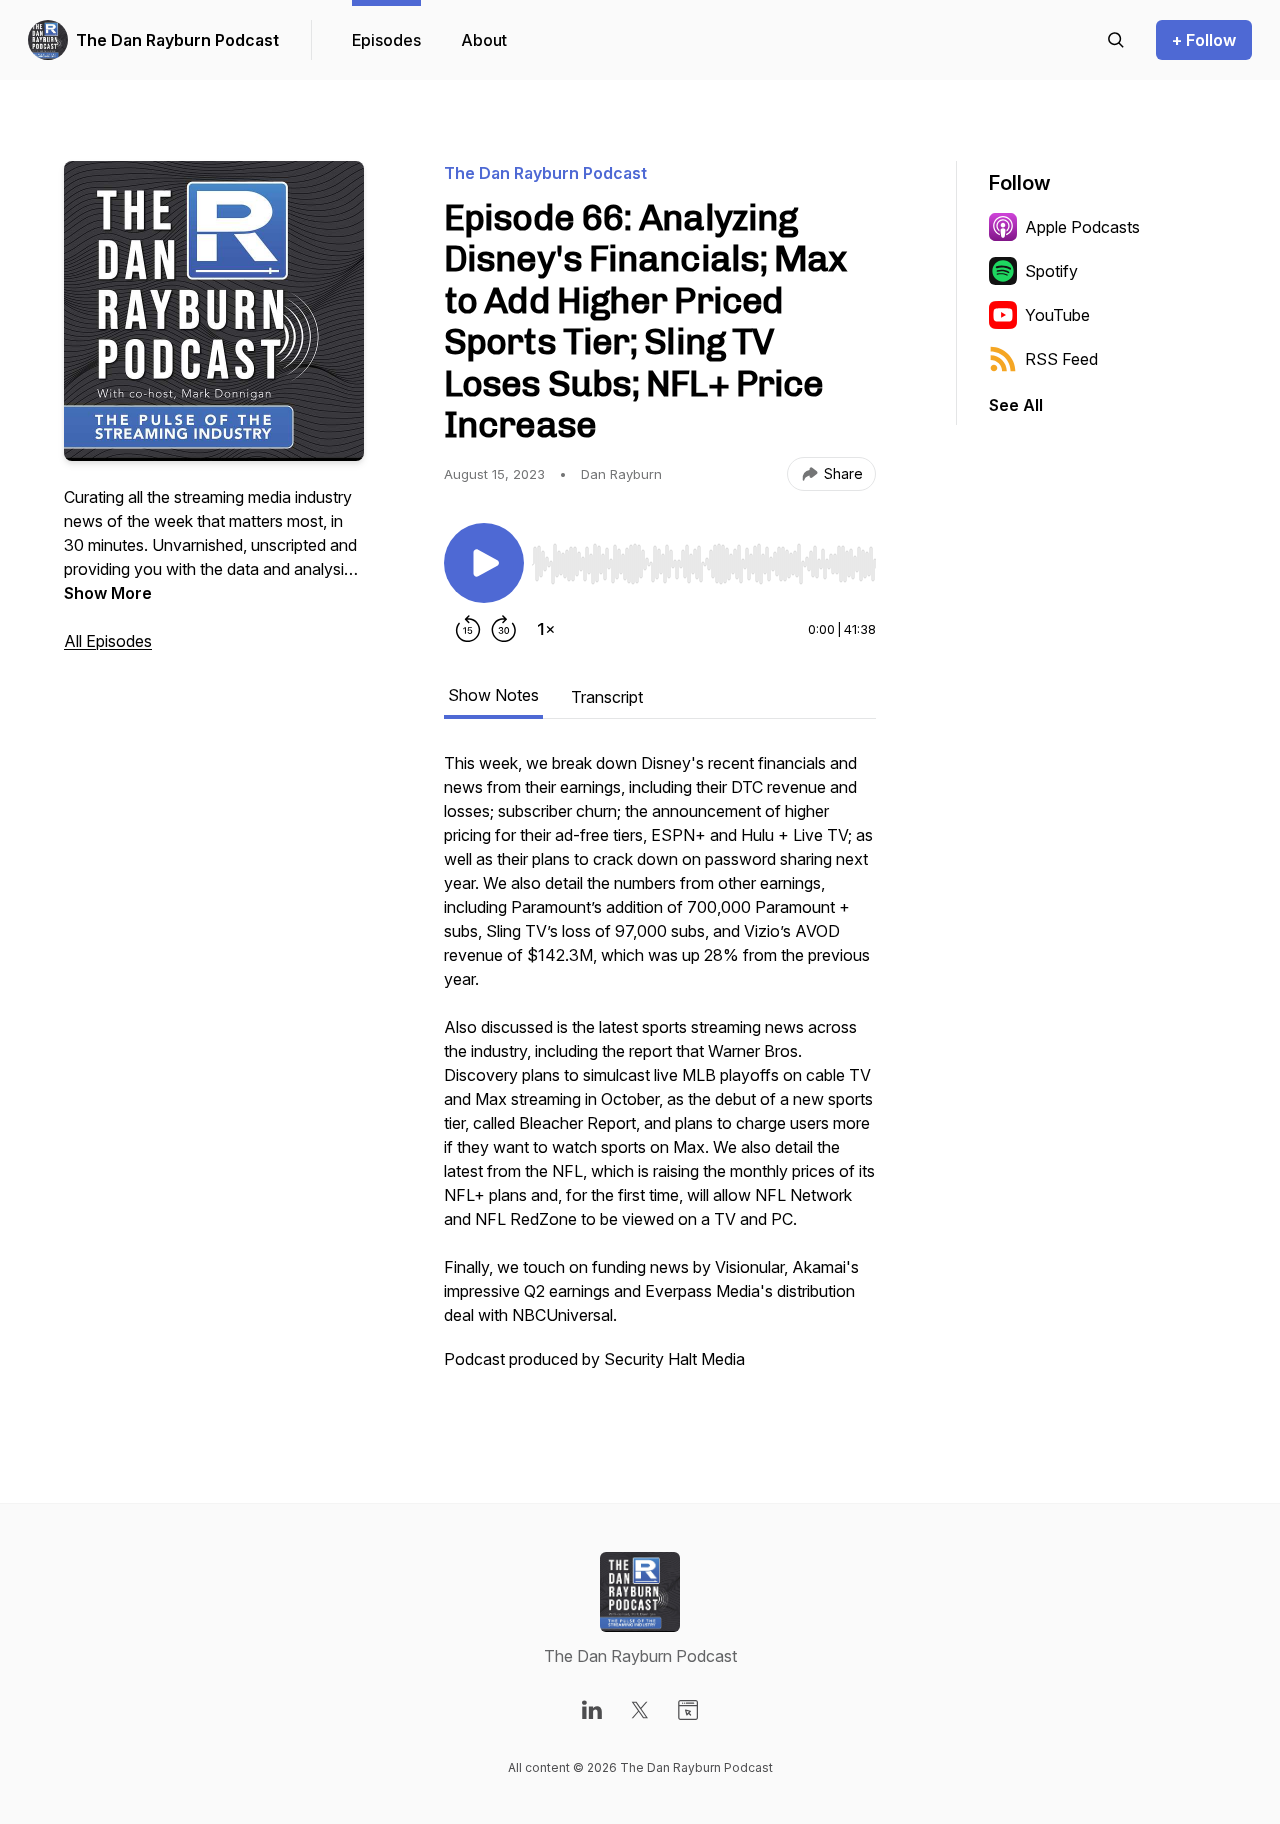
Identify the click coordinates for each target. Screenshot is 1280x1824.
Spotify (1051, 271)
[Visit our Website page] (688, 1710)
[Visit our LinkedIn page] (592, 1710)
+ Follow (1204, 40)
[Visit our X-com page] (640, 1710)
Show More (108, 593)
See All (1016, 405)
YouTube (1057, 315)
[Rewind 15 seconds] (468, 629)
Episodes (386, 40)
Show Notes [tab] (493, 695)
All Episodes (108, 641)
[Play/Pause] (484, 563)
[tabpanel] (660, 1071)
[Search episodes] (1116, 40)
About (484, 40)
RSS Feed (1061, 359)
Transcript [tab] (607, 697)
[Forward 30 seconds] (504, 629)
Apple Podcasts (1082, 227)
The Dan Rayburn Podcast (177, 40)
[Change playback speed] (546, 629)
